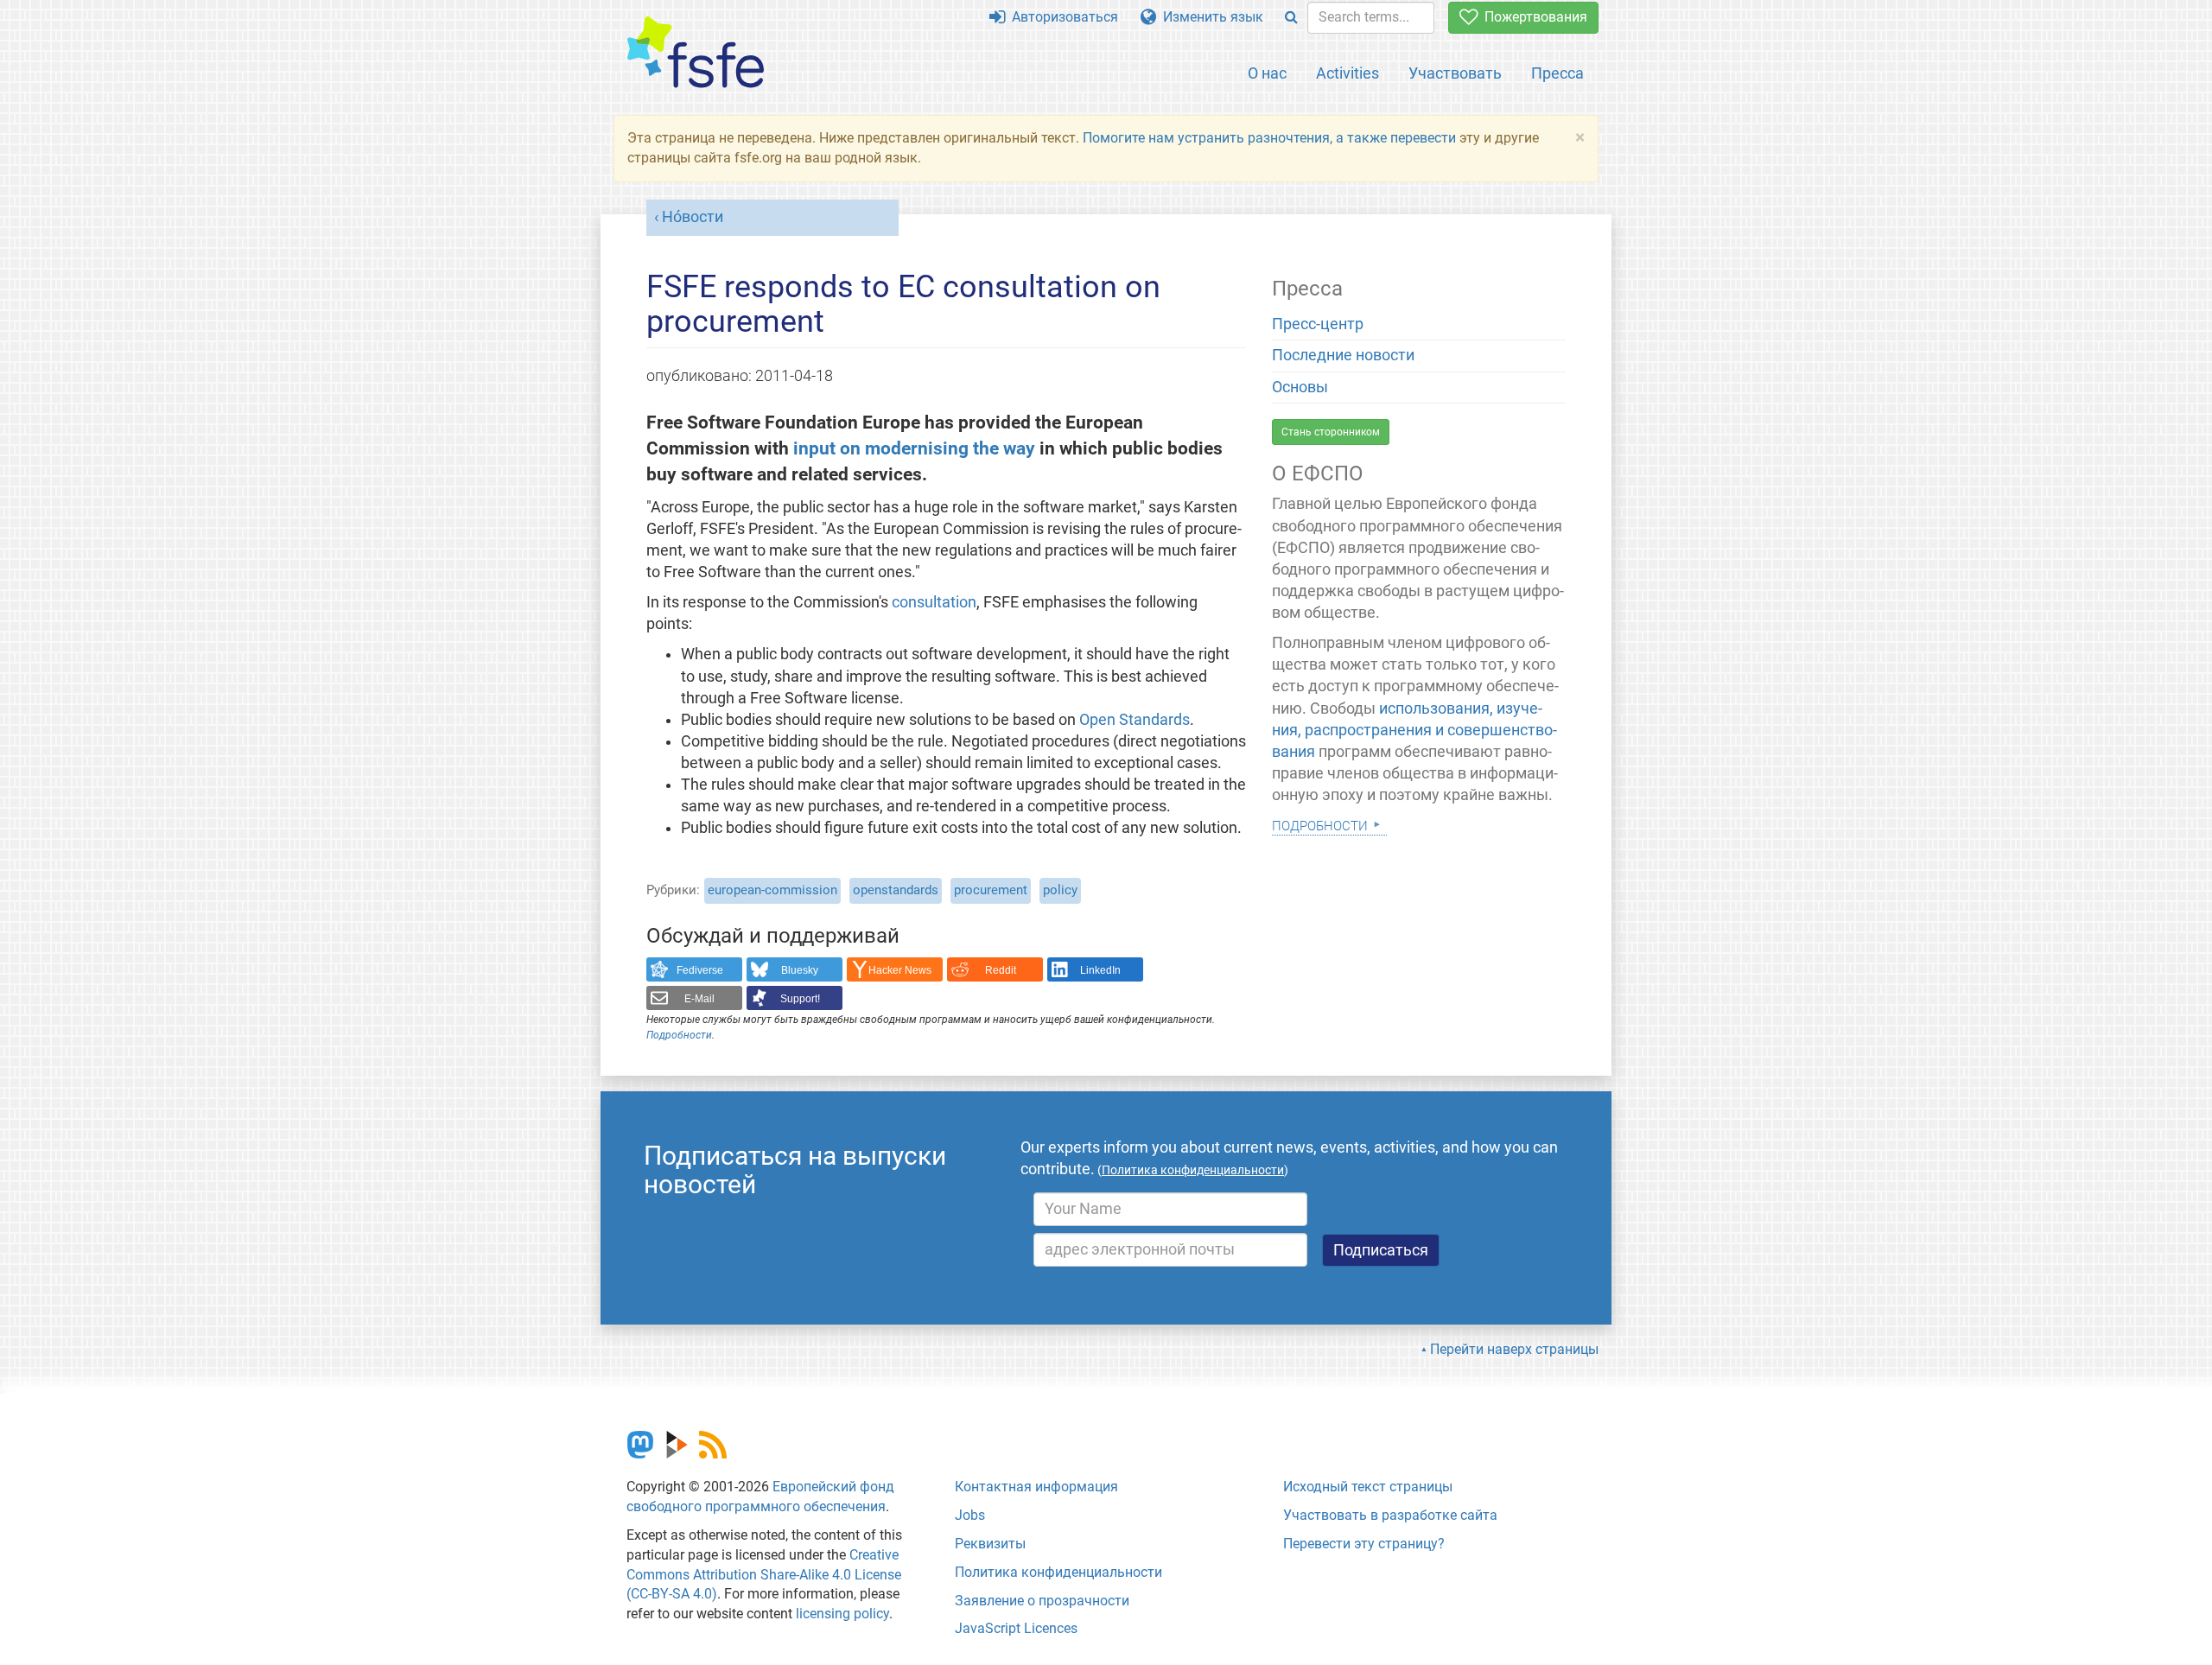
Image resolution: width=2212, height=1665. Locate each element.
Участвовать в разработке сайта (1390, 1515)
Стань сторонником (1331, 432)
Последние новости (1343, 355)
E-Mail (699, 999)
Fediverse (700, 970)
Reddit (1001, 970)
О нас (1267, 73)
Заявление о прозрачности (1042, 1601)
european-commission (772, 890)
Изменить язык (1210, 17)
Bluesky (800, 970)
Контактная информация (1036, 1487)
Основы (1300, 387)
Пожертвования (1532, 17)
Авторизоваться (1062, 17)
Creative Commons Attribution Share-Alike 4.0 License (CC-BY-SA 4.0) (764, 1575)
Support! (800, 999)
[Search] (1291, 18)
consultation (934, 602)
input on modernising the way (914, 448)
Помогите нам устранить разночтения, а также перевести (1269, 138)
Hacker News (900, 970)
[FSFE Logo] (696, 53)
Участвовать (1455, 73)
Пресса (1557, 73)
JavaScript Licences (1016, 1628)
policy (1060, 890)
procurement (991, 890)
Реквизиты (990, 1544)
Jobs (970, 1515)
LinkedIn (1100, 970)
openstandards (896, 890)
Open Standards (1135, 720)
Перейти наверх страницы (1514, 1349)
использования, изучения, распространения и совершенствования (1414, 730)
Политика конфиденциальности (1058, 1572)
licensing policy (842, 1614)
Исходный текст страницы (1368, 1487)
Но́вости (693, 217)
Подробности (679, 1035)
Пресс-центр (1318, 324)
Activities (1348, 73)
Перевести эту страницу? (1364, 1544)
